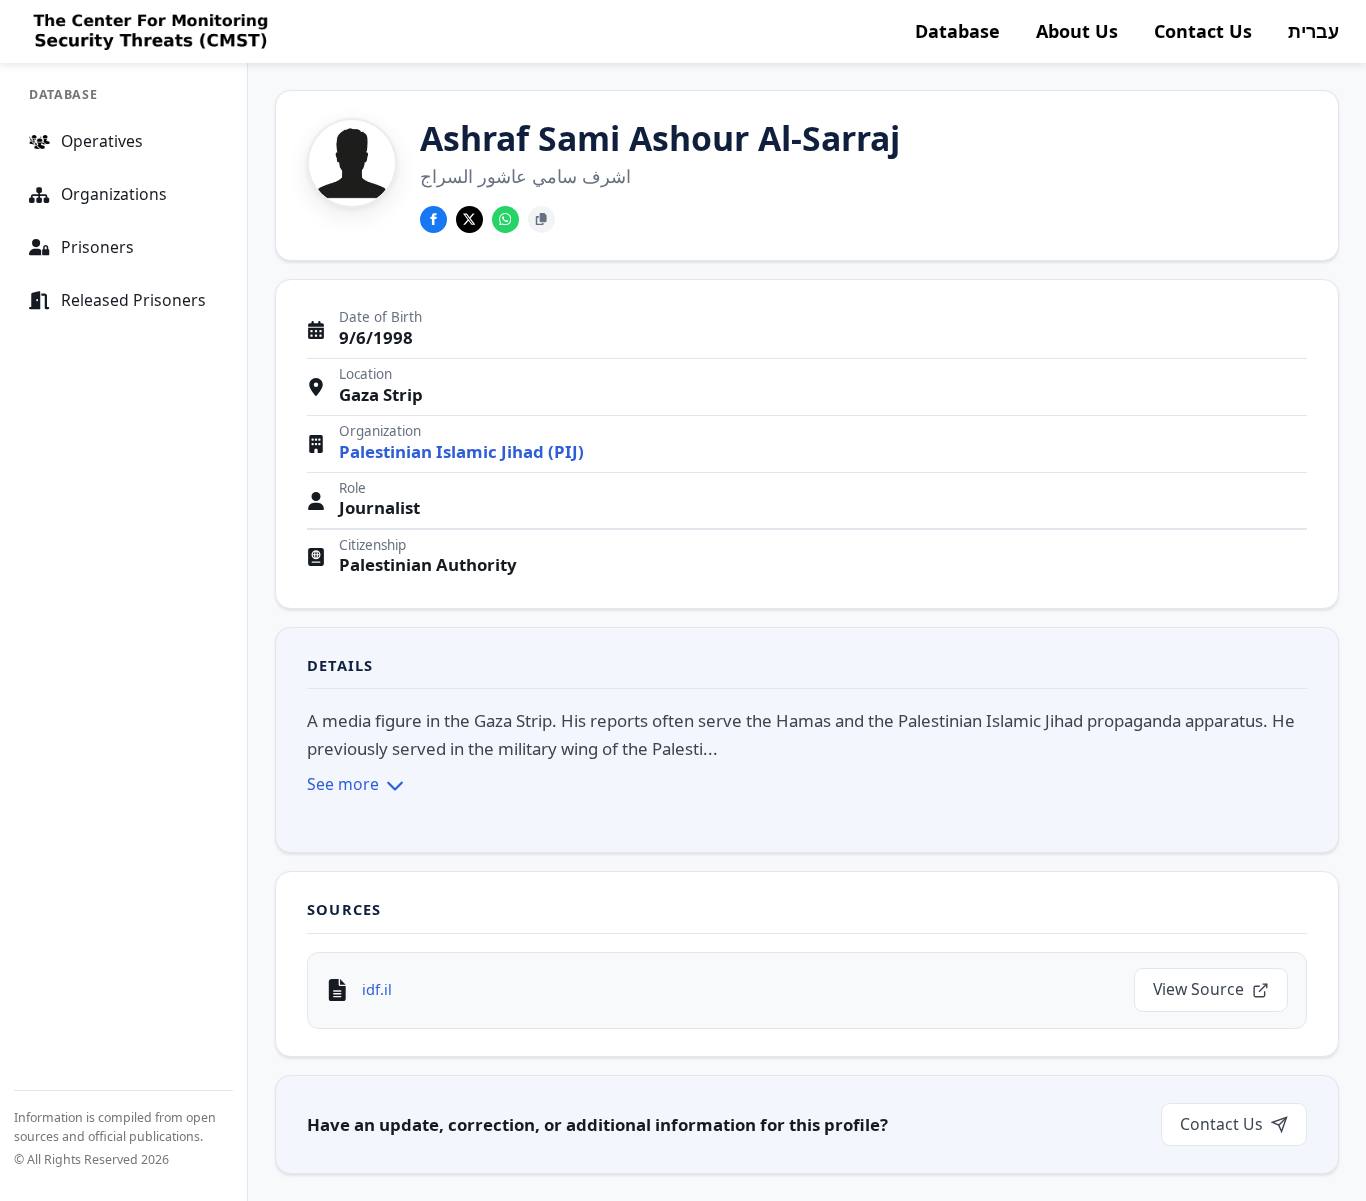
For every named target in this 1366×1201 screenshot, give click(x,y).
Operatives (102, 141)
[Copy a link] (541, 219)
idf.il (377, 989)
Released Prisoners (133, 300)
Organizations (114, 194)
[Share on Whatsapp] (505, 219)
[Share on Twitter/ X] (469, 219)
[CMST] (148, 32)
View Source (1198, 989)
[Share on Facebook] (433, 219)
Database (957, 31)
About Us (1077, 31)
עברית (1313, 31)
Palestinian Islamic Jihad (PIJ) (461, 452)
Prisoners (97, 247)
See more (343, 784)
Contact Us (1203, 31)
